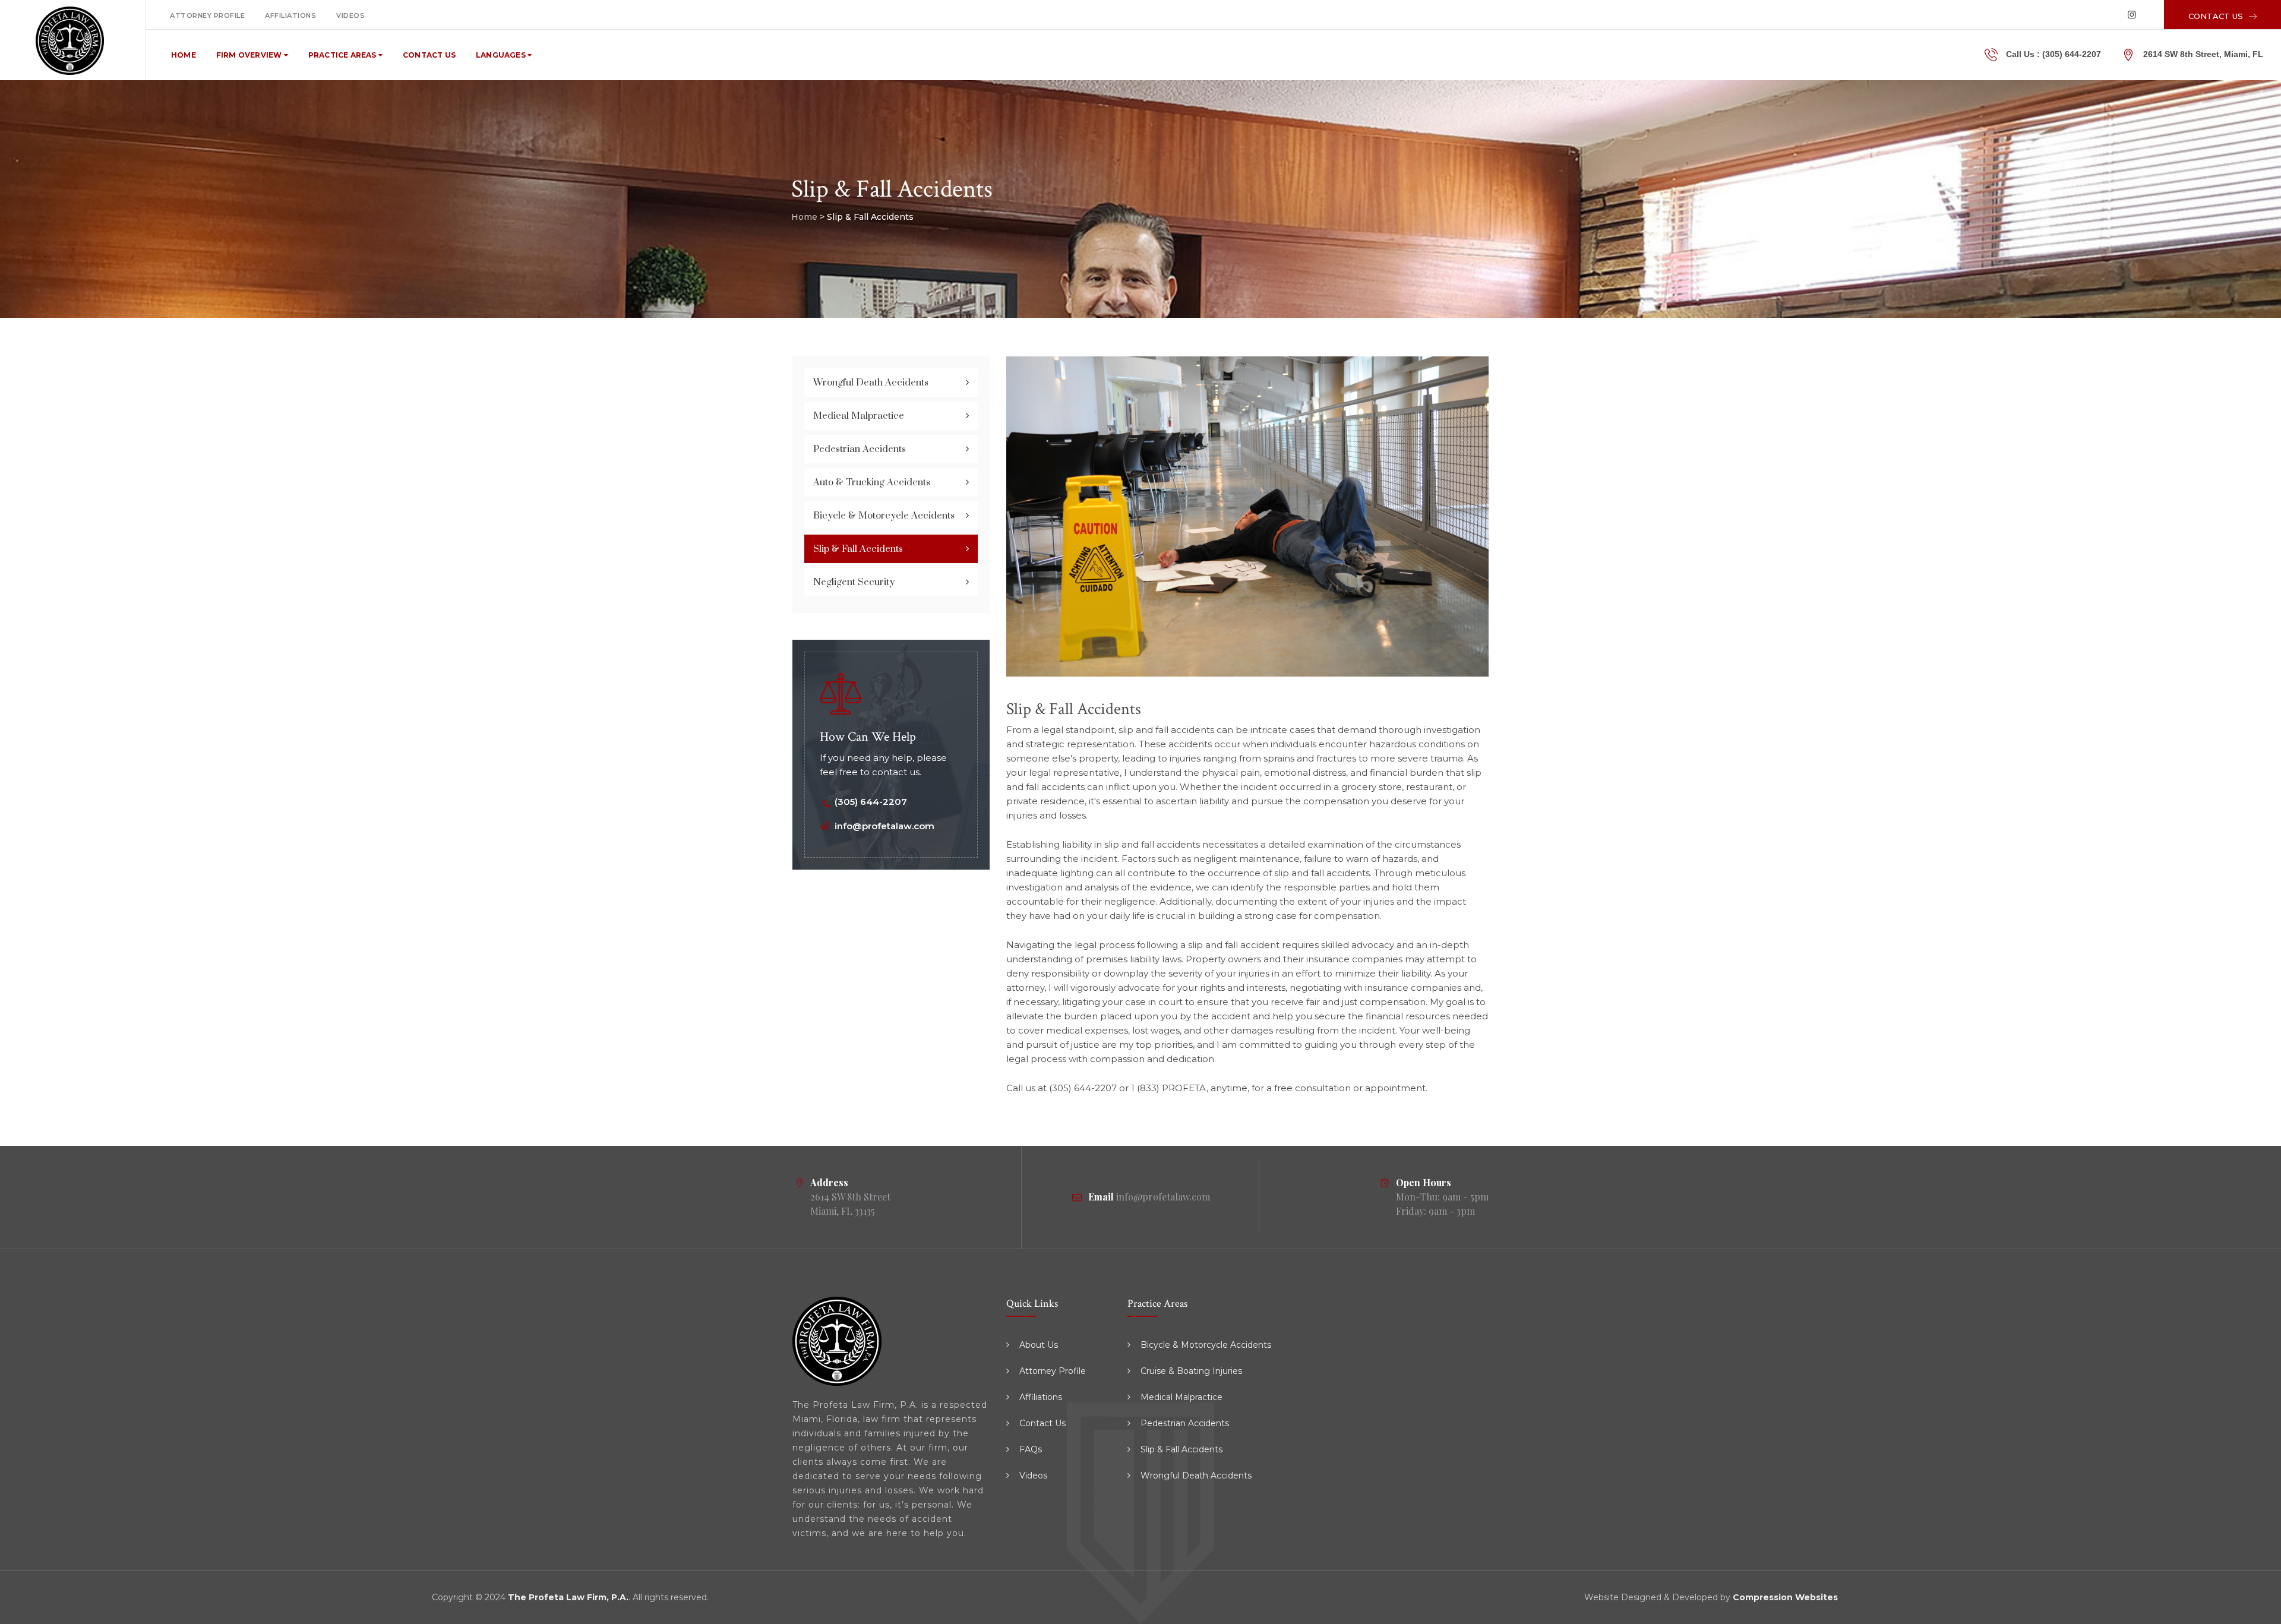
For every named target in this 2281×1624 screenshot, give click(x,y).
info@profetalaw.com (884, 826)
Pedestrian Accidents (860, 449)
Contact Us (429, 55)
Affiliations (290, 15)
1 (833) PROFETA (1169, 1088)
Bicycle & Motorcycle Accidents (884, 516)
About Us (1039, 1345)
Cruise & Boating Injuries (1191, 1371)
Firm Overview (250, 55)
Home (184, 55)
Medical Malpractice (859, 416)
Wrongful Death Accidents (871, 383)
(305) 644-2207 (2072, 54)
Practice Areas (343, 55)
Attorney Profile (207, 15)
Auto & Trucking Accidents (872, 482)
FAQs (1031, 1449)
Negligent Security (854, 582)
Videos (350, 15)
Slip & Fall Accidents (858, 549)
